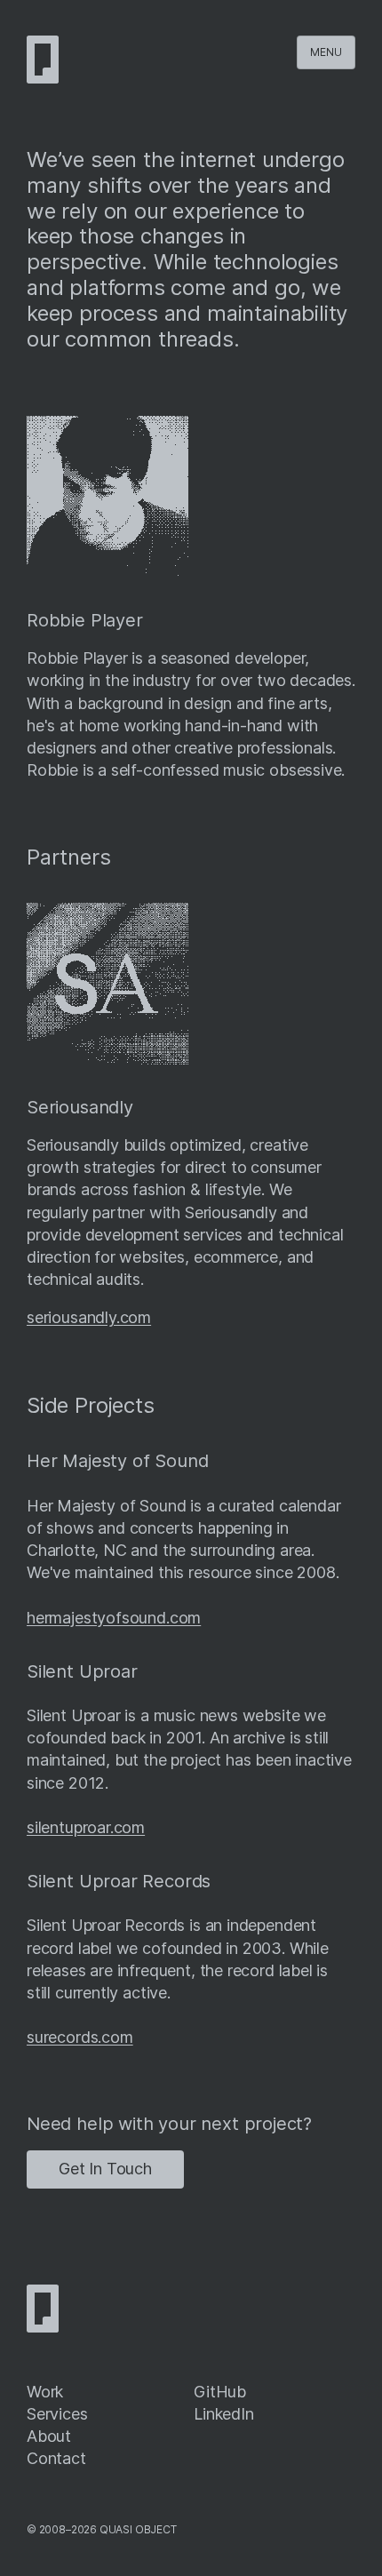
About (49, 2436)
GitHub (220, 2392)
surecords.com (80, 2037)
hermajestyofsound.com (114, 1618)
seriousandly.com (89, 1317)
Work (45, 2392)
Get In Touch (105, 2169)
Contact (56, 2458)
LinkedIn (224, 2414)
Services (57, 2414)
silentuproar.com (86, 1827)
